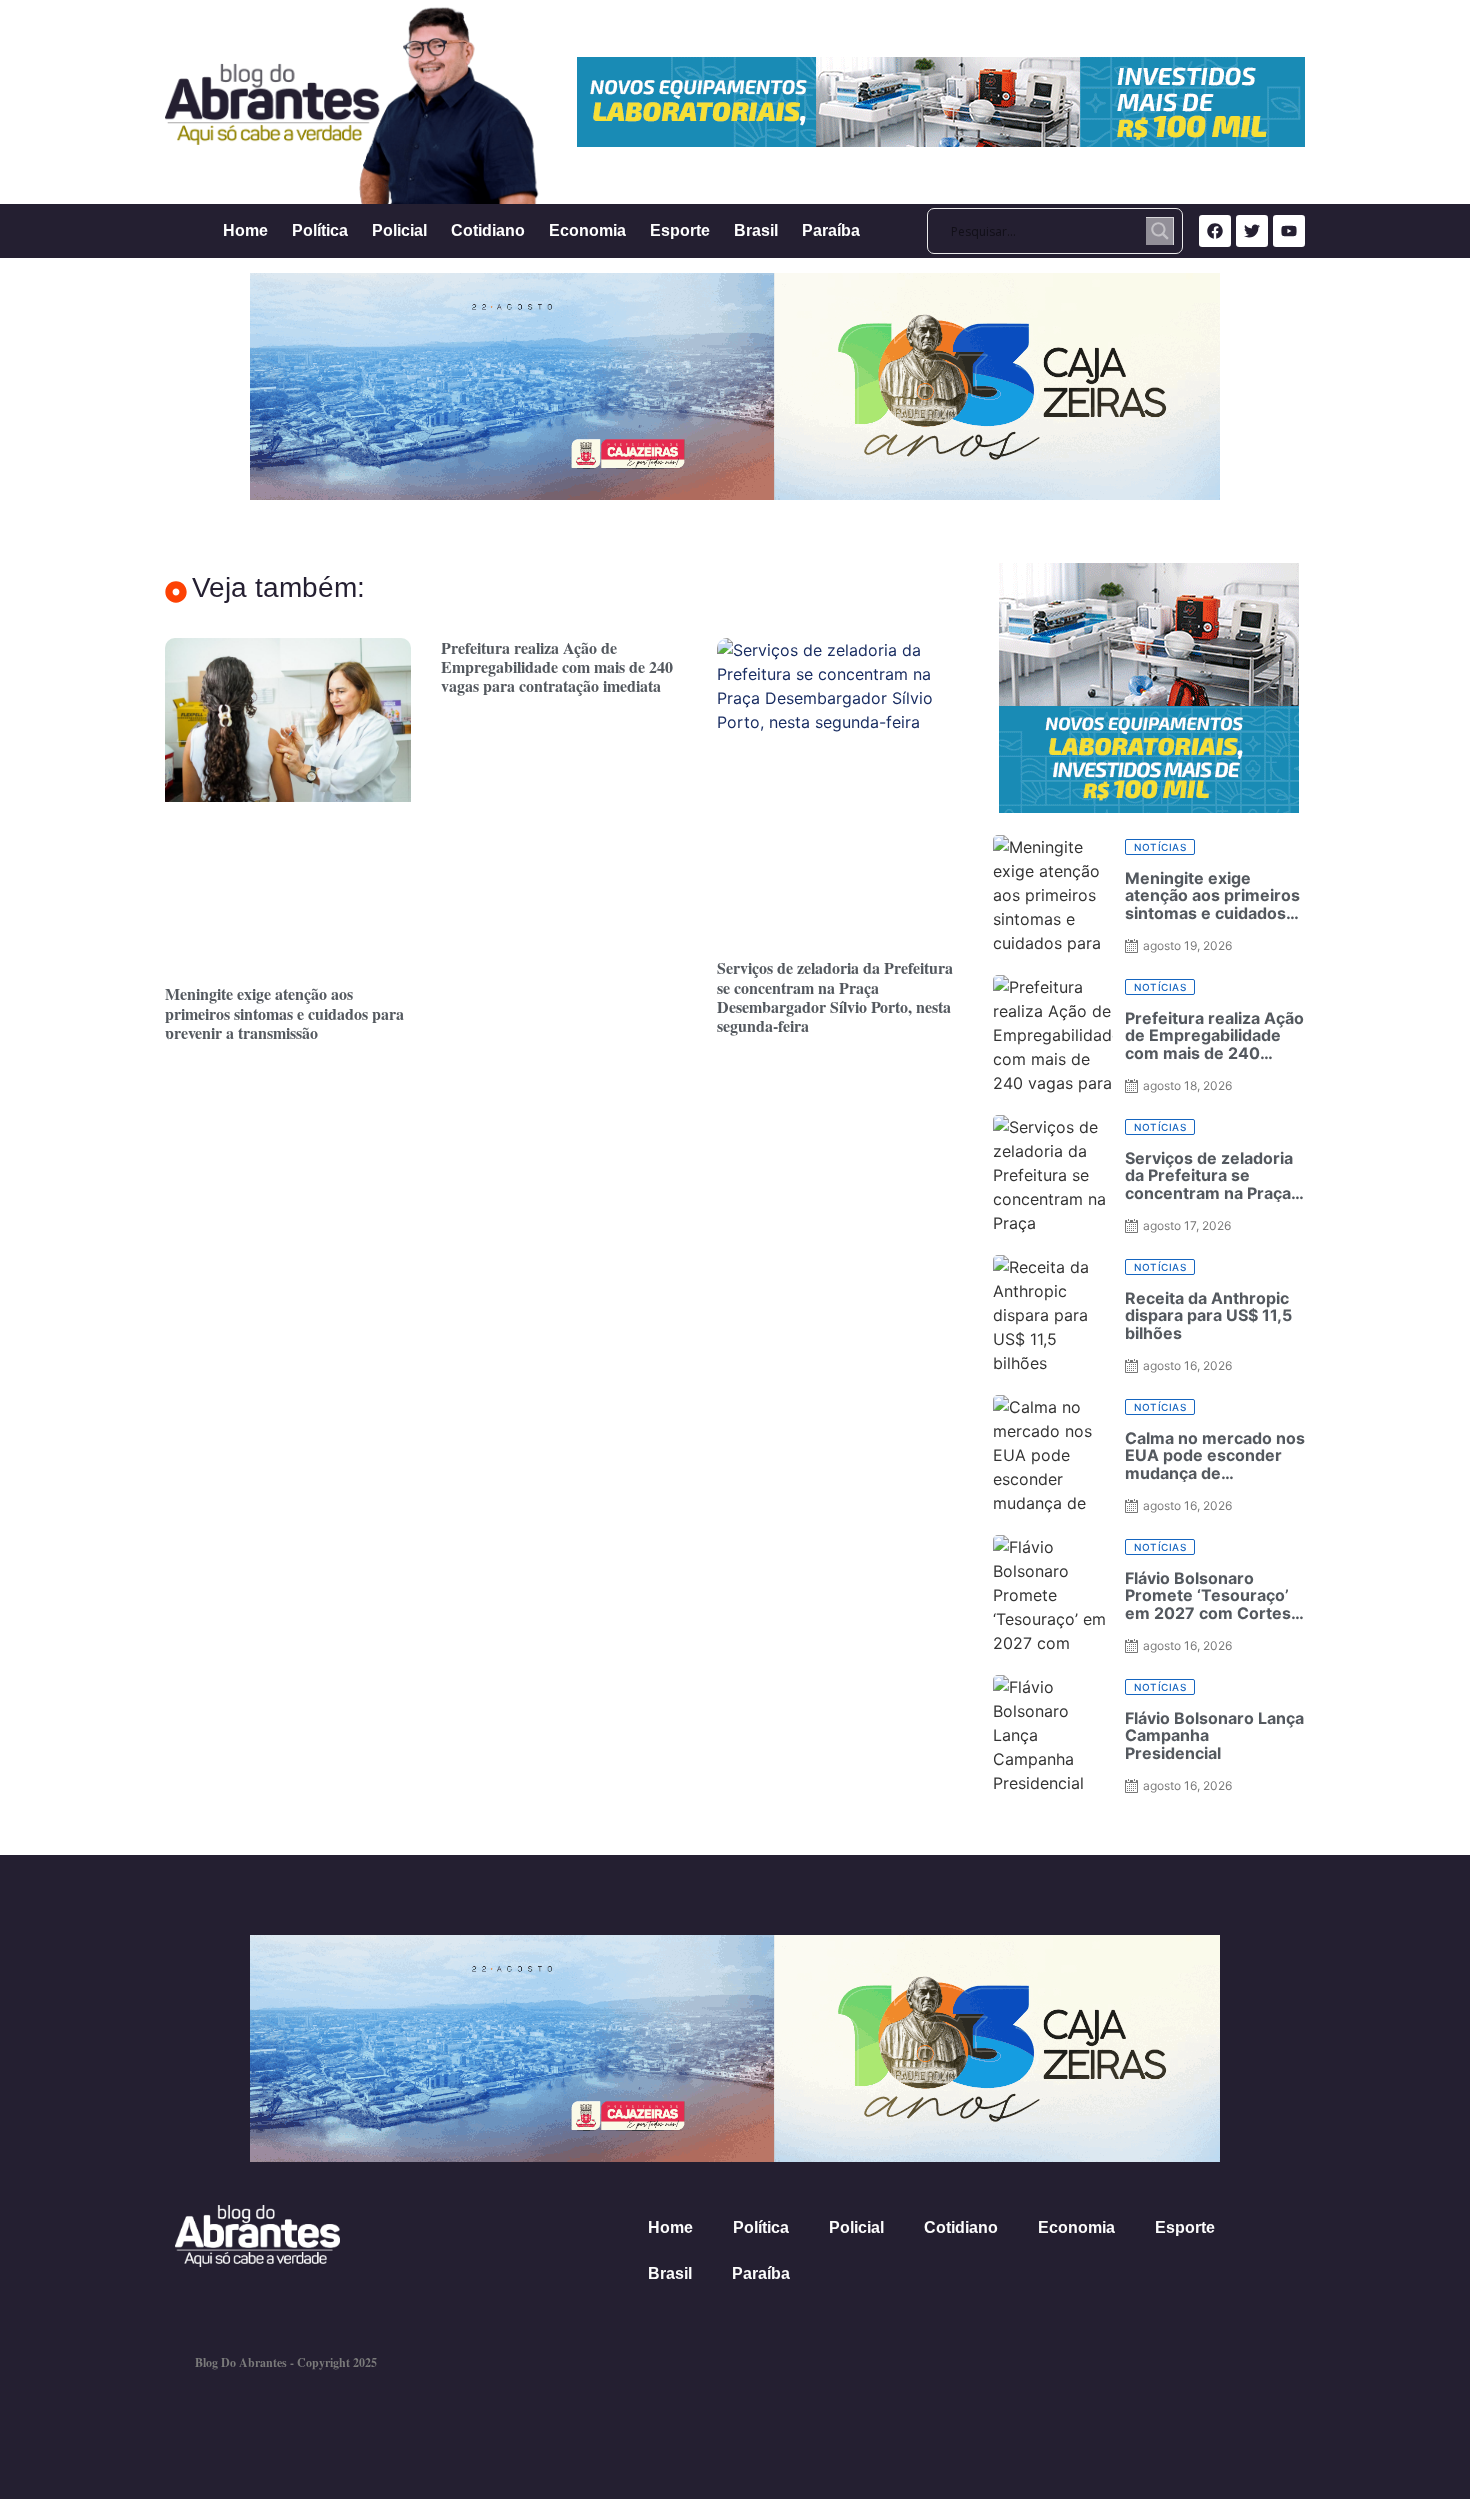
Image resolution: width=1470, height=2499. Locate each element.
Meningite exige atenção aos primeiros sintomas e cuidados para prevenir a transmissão (284, 1012)
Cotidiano (488, 230)
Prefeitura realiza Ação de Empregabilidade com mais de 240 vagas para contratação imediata (557, 666)
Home (245, 230)
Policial (399, 230)
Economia (587, 230)
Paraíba (831, 230)
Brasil (756, 230)
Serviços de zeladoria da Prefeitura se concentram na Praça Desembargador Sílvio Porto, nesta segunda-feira (835, 996)
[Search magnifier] (1160, 231)
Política (320, 230)
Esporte (680, 230)
